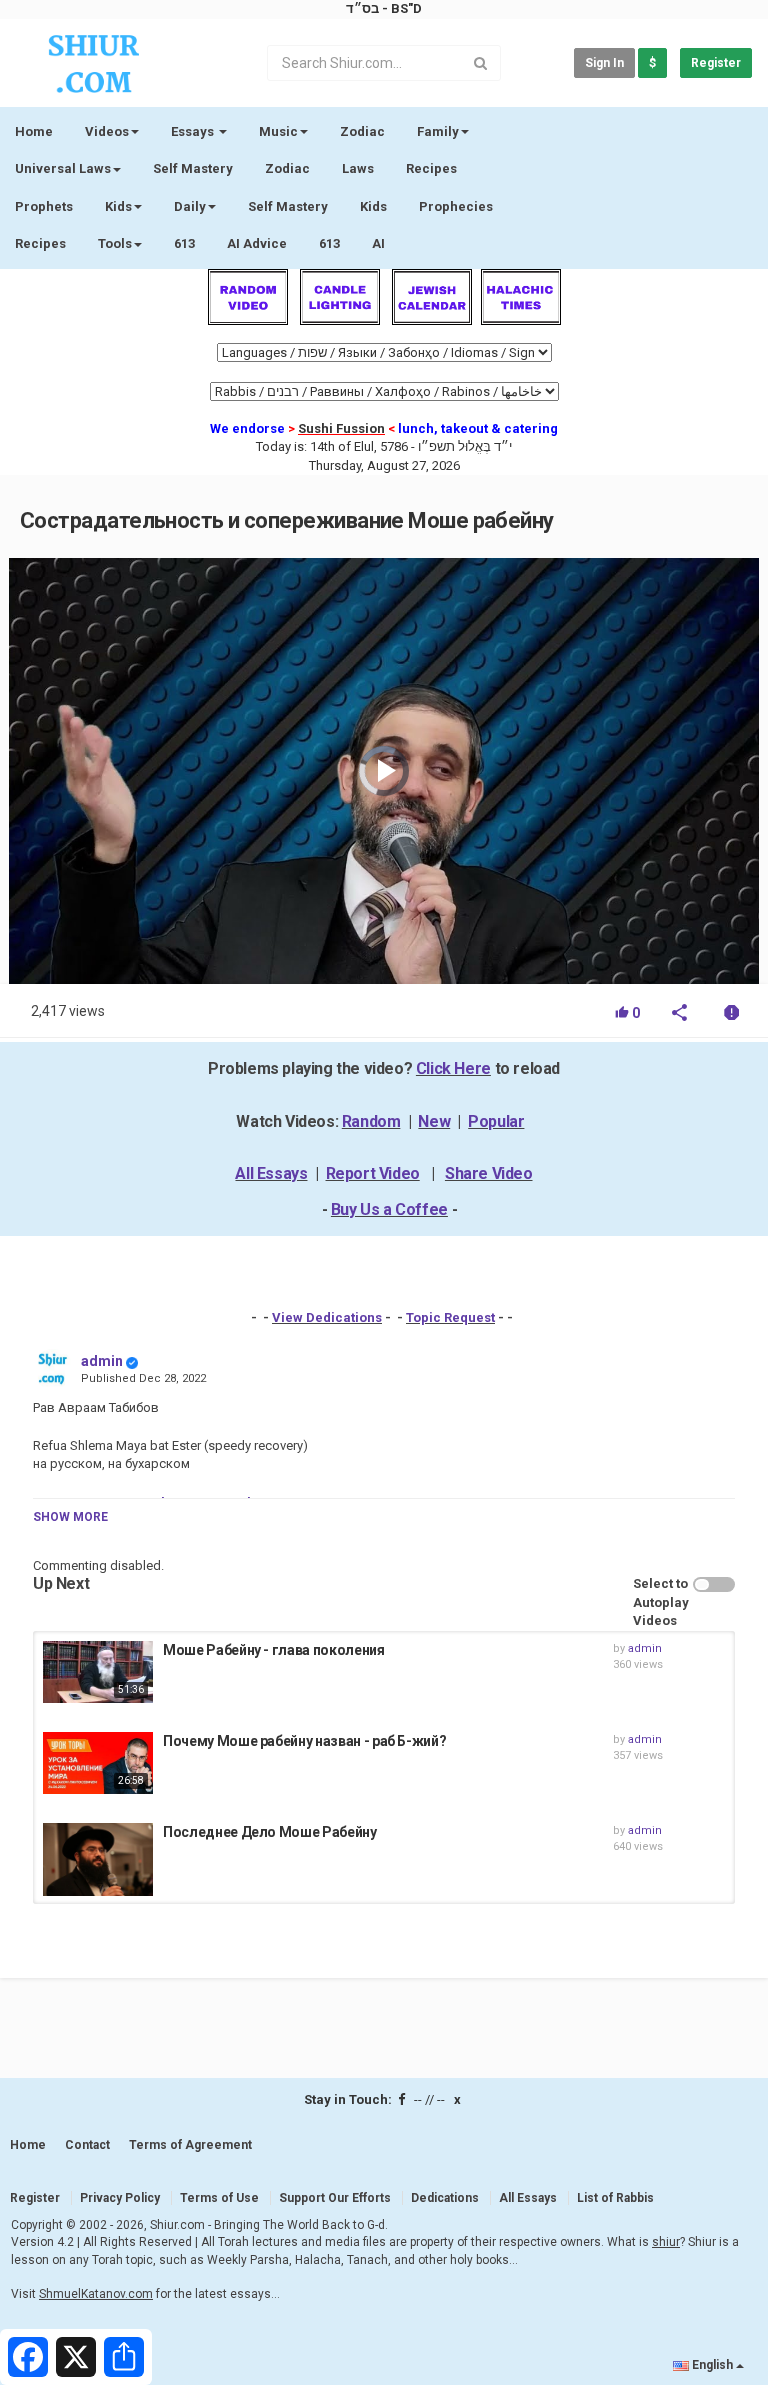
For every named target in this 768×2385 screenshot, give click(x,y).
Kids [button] (118, 206)
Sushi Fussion (341, 428)
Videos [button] (107, 131)
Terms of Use (219, 2198)
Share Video (489, 1173)
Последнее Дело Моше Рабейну (270, 1832)
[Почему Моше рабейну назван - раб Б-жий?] (98, 1763)
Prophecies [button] (456, 206)
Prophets (44, 206)
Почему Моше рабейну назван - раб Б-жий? (304, 1741)
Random (371, 1121)
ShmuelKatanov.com (96, 2294)
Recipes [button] (40, 243)
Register (716, 63)
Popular (496, 1121)
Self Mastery (193, 168)
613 (184, 243)
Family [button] (438, 131)
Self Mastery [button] (288, 206)
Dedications (445, 2198)
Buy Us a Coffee (389, 1209)
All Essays (271, 1173)
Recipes (431, 168)
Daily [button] (190, 206)
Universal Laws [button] (63, 168)
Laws (358, 168)
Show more (70, 1517)
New (434, 1121)
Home (34, 131)
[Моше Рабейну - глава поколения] (98, 1672)
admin (102, 1361)
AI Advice (257, 243)
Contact (87, 2145)
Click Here (453, 1068)
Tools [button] (115, 243)
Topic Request (450, 1317)
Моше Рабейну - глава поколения (274, 1650)
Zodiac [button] (362, 131)
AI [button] (378, 243)
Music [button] (278, 131)
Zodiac (287, 168)
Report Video (373, 1173)
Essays (194, 131)
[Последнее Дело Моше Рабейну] (98, 1859)
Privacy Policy (120, 2198)
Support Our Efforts (335, 2198)
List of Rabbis (615, 2198)
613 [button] (329, 243)
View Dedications (327, 1317)
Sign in (604, 63)
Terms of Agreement (190, 2145)
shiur (666, 2242)
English (712, 2365)
